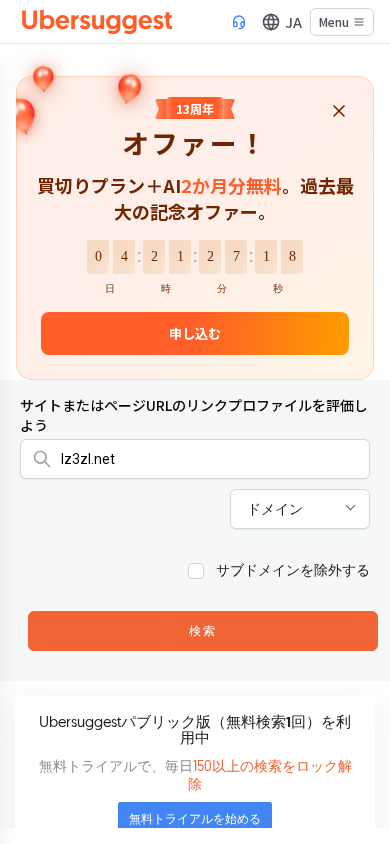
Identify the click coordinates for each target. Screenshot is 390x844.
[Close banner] (339, 112)
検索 (203, 632)
